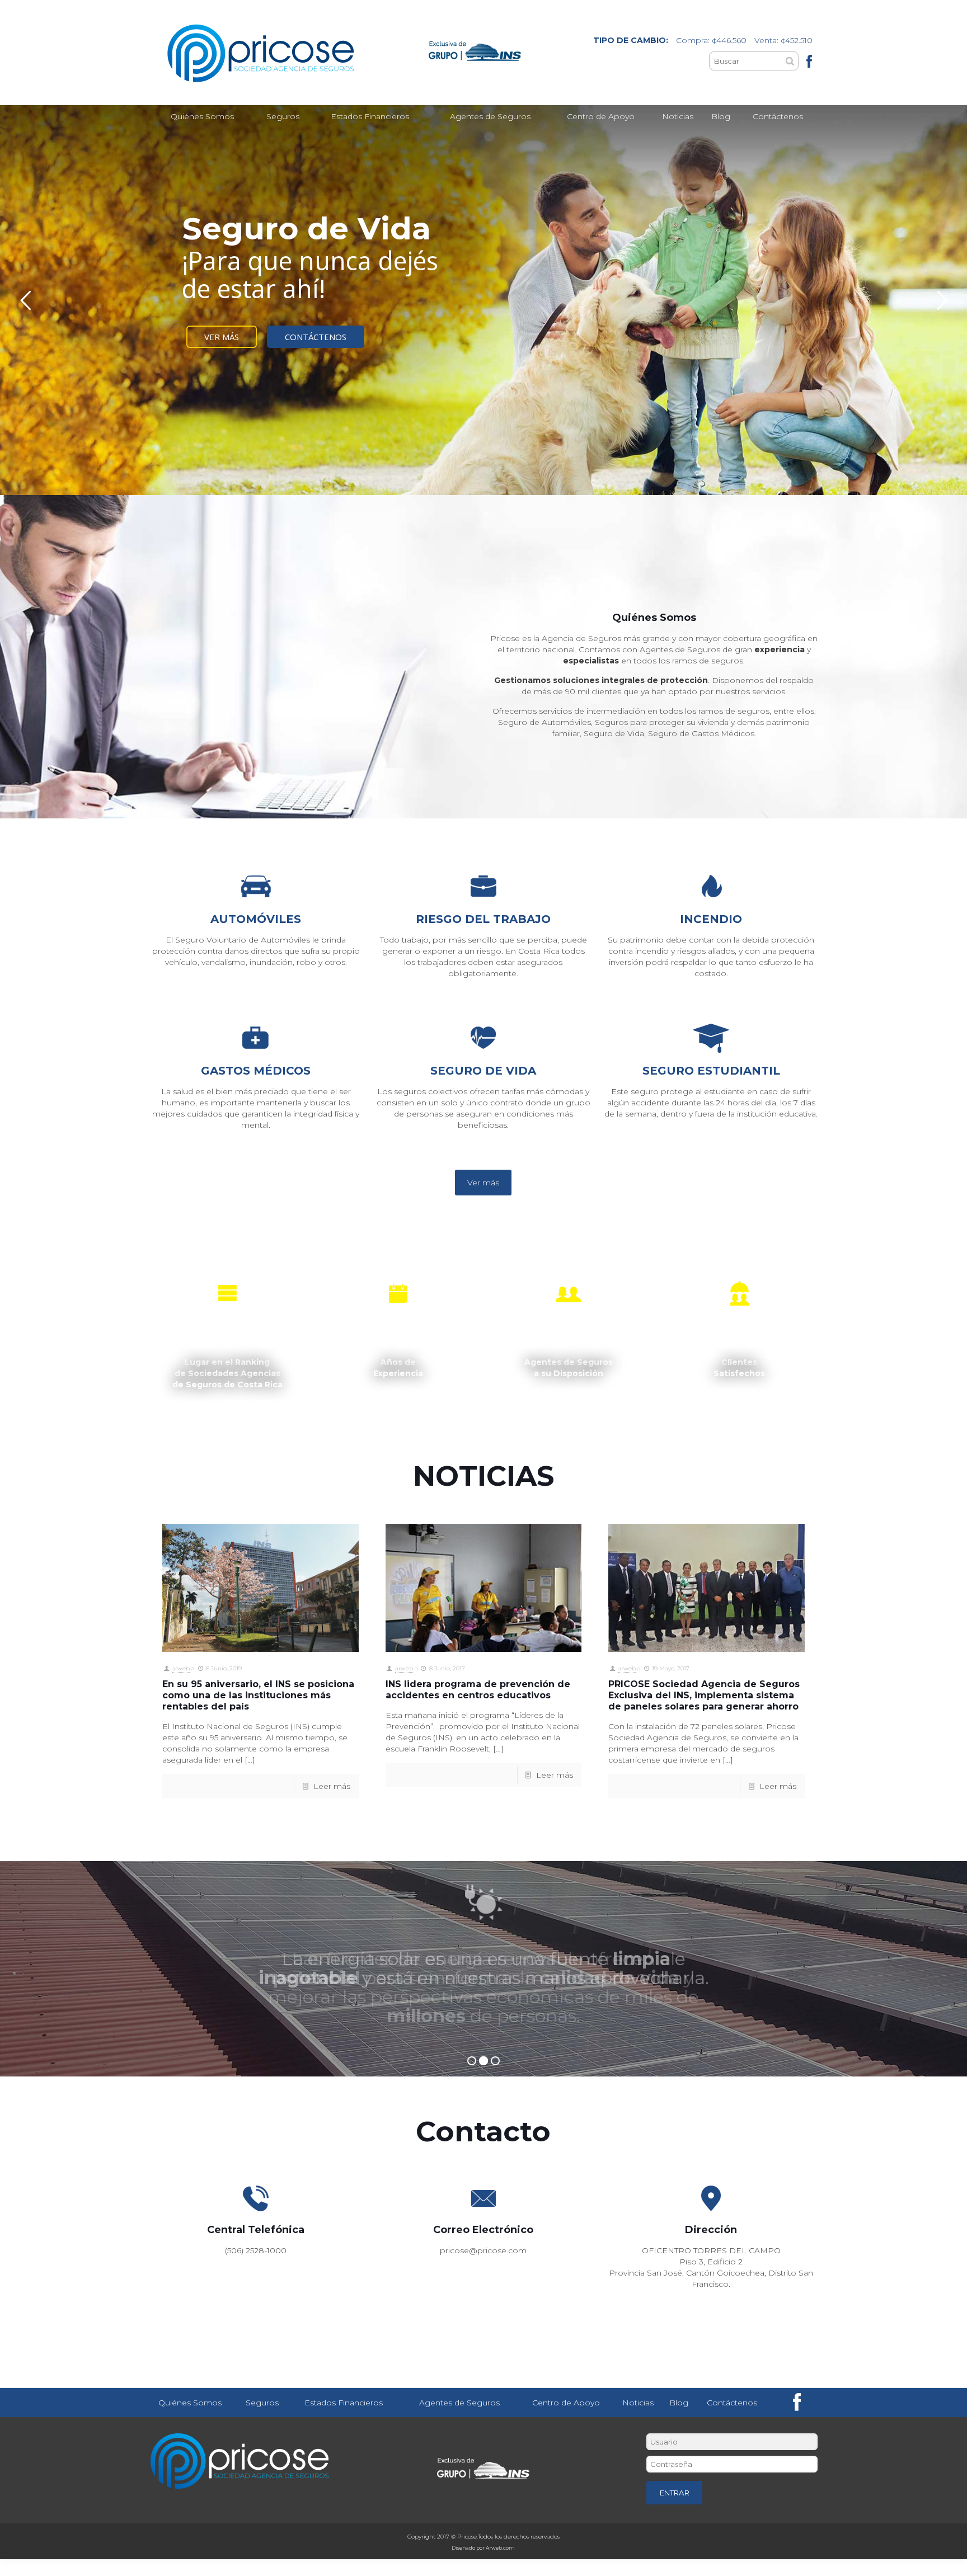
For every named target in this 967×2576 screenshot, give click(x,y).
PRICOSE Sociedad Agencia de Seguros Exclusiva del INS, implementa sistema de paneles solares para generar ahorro (704, 1695)
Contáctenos (732, 2403)
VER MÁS (222, 337)
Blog (679, 2403)
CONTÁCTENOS (316, 337)
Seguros (262, 2403)
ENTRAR (675, 2493)
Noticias (638, 2403)
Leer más (332, 1786)
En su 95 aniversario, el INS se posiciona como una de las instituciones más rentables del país (258, 1695)
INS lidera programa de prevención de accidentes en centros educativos (478, 1690)
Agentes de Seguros (459, 2403)
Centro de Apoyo (566, 2403)
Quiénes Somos (190, 2403)
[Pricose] (271, 53)
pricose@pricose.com (483, 2250)
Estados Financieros (344, 2403)
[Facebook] (809, 61)
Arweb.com (500, 2548)
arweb (181, 1668)
